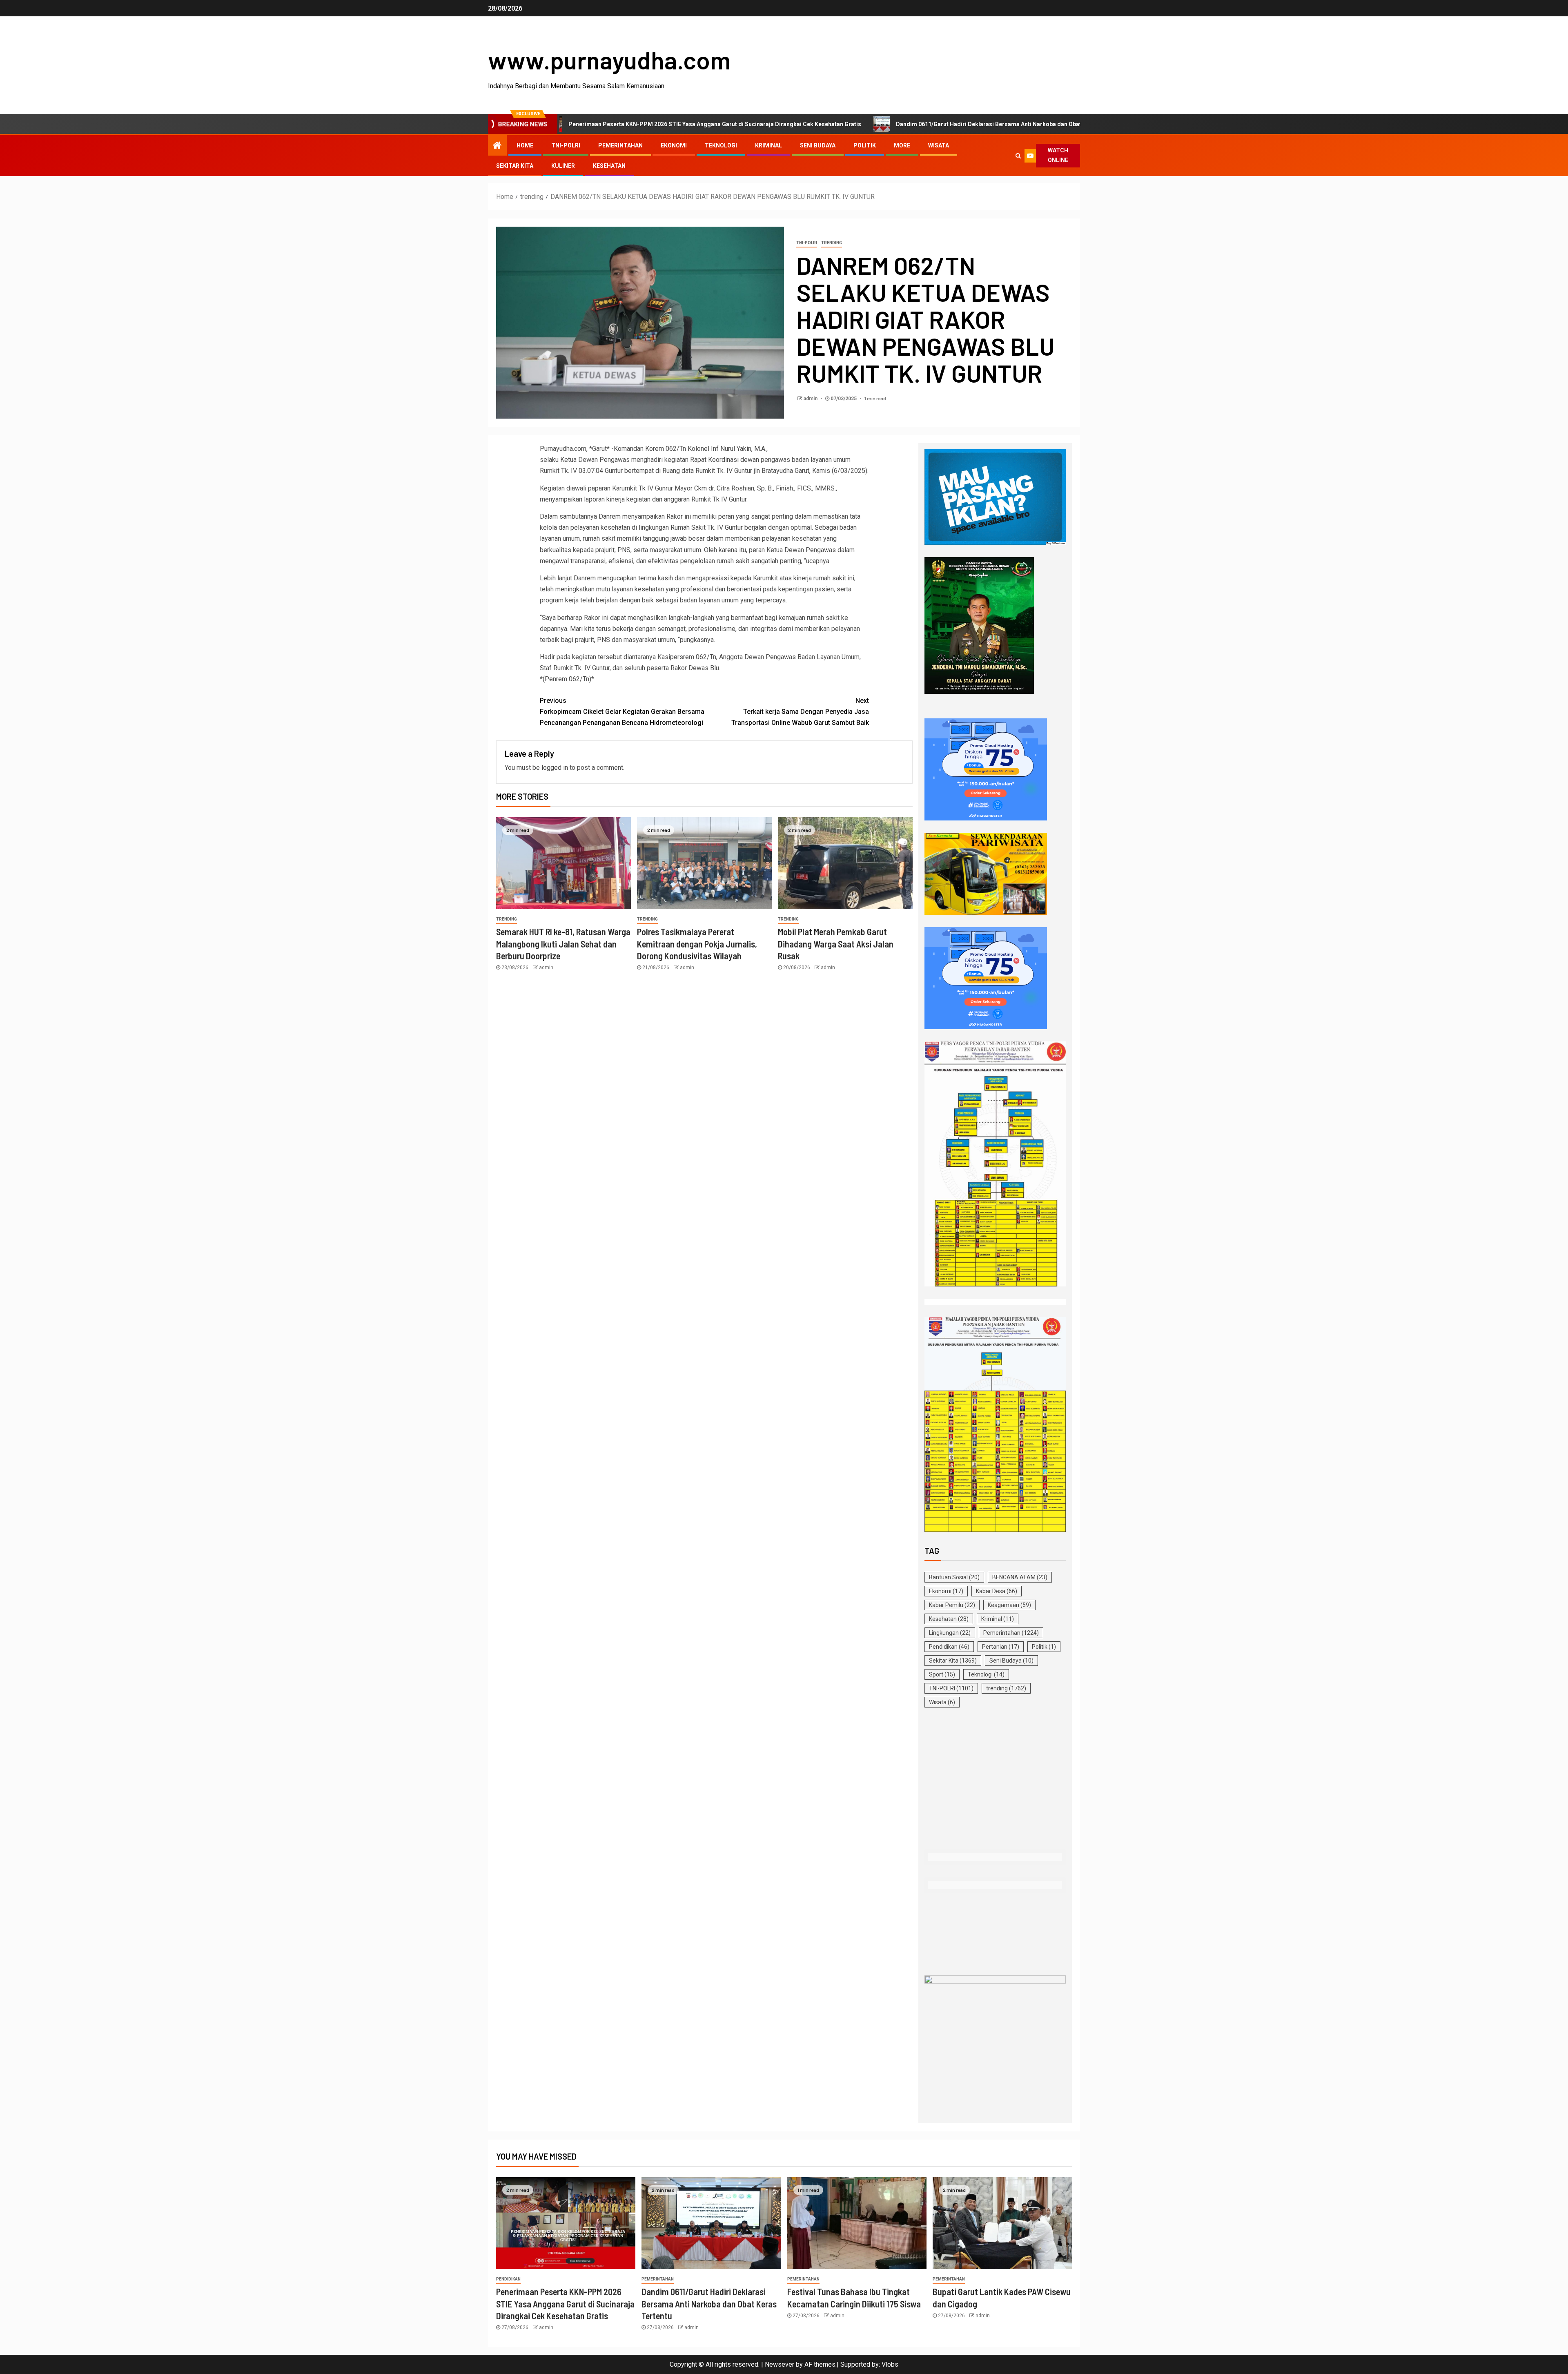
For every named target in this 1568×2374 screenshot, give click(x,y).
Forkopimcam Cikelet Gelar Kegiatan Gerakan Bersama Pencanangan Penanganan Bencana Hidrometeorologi (622, 712)
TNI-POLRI (566, 145)
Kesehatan (609, 166)
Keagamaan (1009, 1605)
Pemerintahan (620, 145)
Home (525, 145)
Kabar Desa (997, 1591)
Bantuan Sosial (954, 1577)
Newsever (780, 2364)
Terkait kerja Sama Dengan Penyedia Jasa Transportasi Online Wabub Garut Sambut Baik (800, 712)
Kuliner (563, 166)
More (902, 145)
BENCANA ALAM (1020, 1577)
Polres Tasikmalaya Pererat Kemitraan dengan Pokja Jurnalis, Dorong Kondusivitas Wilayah (697, 944)
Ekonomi (674, 145)
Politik (865, 145)
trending (832, 243)
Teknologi (721, 145)
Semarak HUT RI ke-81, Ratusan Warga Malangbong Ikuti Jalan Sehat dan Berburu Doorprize (563, 944)
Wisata (939, 145)
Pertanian (1001, 1647)
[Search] (1018, 156)
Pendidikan (949, 1647)
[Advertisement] (995, 1780)
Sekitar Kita (515, 166)
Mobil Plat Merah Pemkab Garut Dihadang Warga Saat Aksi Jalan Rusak (836, 944)
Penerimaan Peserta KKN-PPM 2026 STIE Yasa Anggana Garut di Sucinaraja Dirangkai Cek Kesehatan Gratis (565, 2304)
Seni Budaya (818, 145)
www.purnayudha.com (609, 60)
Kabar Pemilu (952, 1605)
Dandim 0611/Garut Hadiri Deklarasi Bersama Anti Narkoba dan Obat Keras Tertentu (850, 124)
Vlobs (890, 2364)
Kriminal (768, 145)
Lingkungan (950, 1633)
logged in (555, 768)
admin (811, 399)
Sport (942, 1674)
